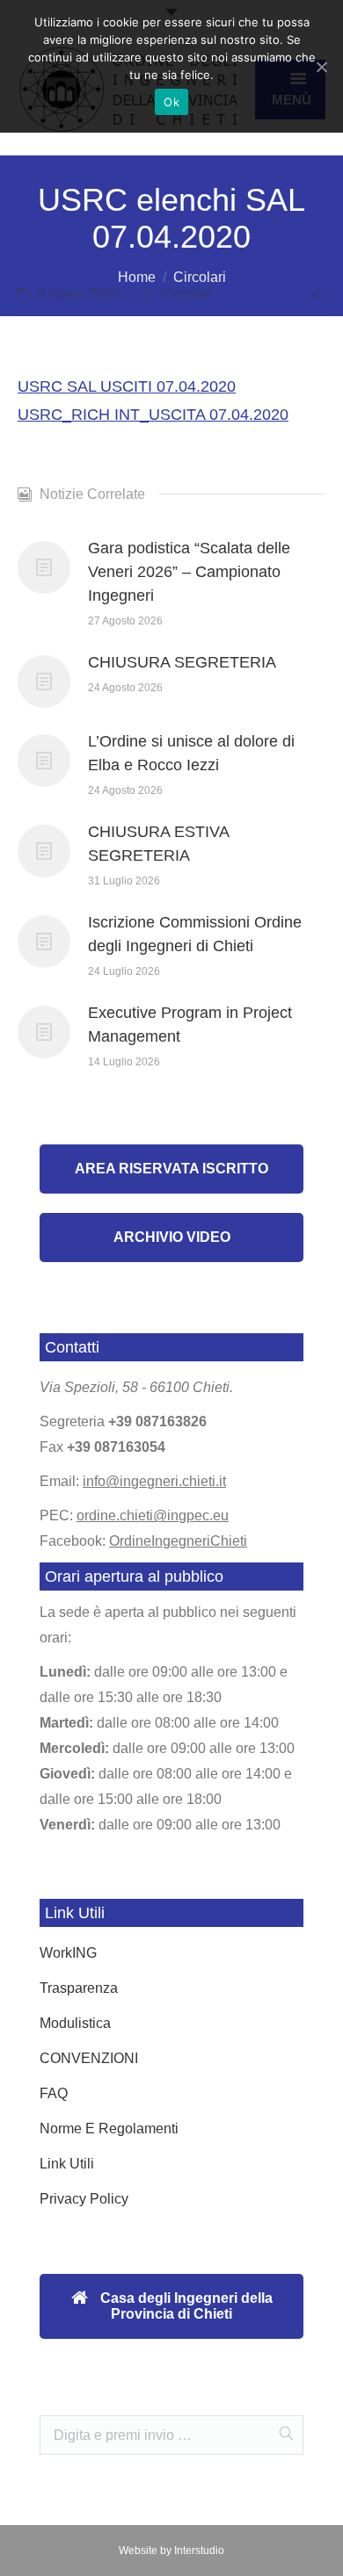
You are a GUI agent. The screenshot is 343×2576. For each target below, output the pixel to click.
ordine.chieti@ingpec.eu (153, 1515)
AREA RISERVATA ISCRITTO (171, 1169)
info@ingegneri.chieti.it (154, 1481)
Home (137, 277)
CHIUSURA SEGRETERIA (182, 662)
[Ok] (321, 67)
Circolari (200, 277)
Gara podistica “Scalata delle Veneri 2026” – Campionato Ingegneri (189, 572)
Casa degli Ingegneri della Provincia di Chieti (185, 2306)
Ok (171, 102)
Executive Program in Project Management (190, 1025)
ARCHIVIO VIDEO (172, 1237)
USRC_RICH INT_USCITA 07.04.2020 (153, 415)
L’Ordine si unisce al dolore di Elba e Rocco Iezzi (191, 753)
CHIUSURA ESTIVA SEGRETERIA (158, 844)
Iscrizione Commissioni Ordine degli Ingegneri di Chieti (195, 934)
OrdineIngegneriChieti (178, 1541)
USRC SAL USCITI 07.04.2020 (127, 386)
